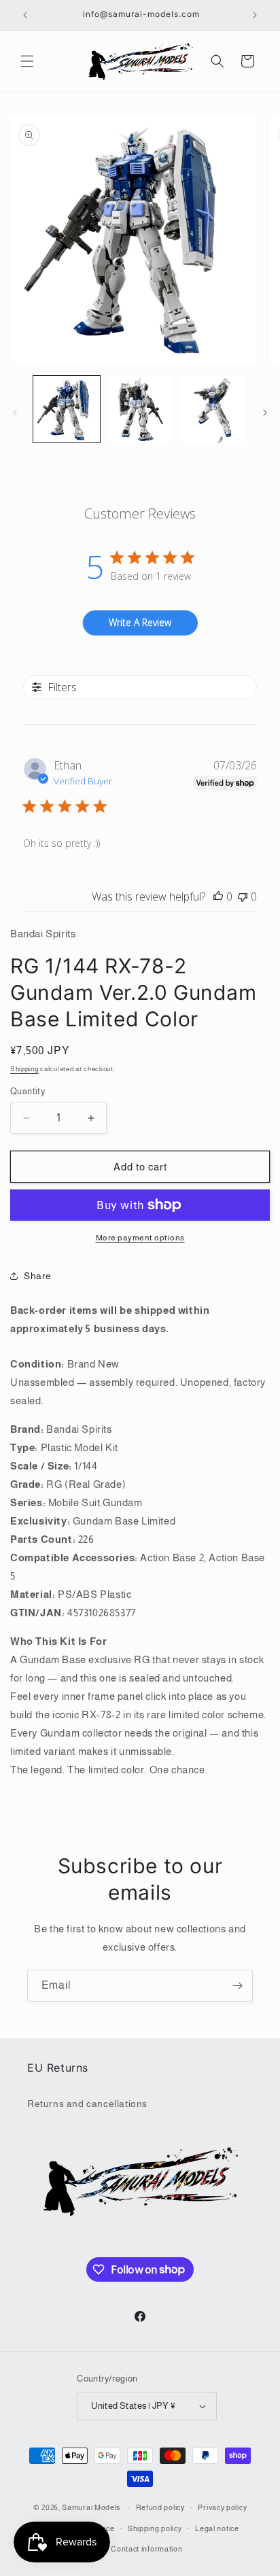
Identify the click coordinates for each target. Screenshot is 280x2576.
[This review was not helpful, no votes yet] (243, 897)
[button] (27, 61)
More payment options (140, 1238)
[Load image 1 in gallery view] (67, 409)
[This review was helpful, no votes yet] (218, 897)
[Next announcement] (255, 15)
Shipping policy (155, 2528)
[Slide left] (15, 413)
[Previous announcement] (25, 15)
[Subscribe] (237, 1986)
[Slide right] (265, 413)
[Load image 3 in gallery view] (213, 409)
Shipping (24, 1069)
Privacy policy (222, 2507)
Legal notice (217, 2528)
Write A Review (140, 622)
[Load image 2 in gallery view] (140, 409)
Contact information (146, 2549)
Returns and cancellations (87, 2104)
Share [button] (38, 1276)
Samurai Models (91, 2507)
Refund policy (160, 2507)
